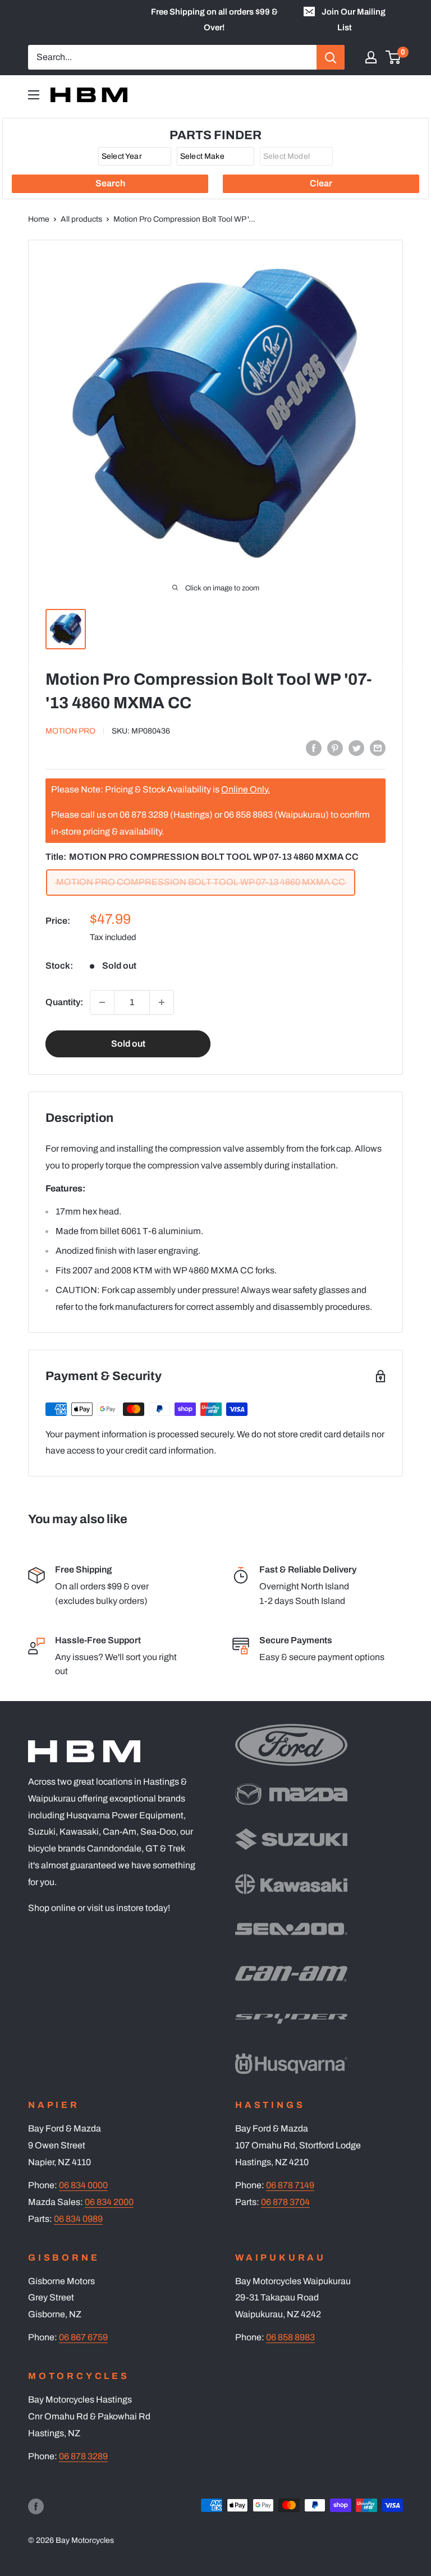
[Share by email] (378, 748)
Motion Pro (70, 731)
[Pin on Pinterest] (335, 748)
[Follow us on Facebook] (36, 2506)
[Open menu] (34, 95)
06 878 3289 (83, 2456)
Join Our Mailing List (354, 20)
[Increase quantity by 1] (162, 1002)
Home (39, 219)
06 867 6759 (83, 2337)
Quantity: (64, 1002)
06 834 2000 (109, 2202)
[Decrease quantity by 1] (102, 1002)
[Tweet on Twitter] (356, 748)
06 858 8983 (290, 2337)
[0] (394, 57)
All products (81, 219)
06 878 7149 (290, 2185)
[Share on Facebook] (314, 748)
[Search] (331, 57)
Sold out (128, 1044)
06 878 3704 (285, 2202)
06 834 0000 (83, 2185)
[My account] (371, 57)
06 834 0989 (78, 2219)
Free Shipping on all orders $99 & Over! (214, 20)
